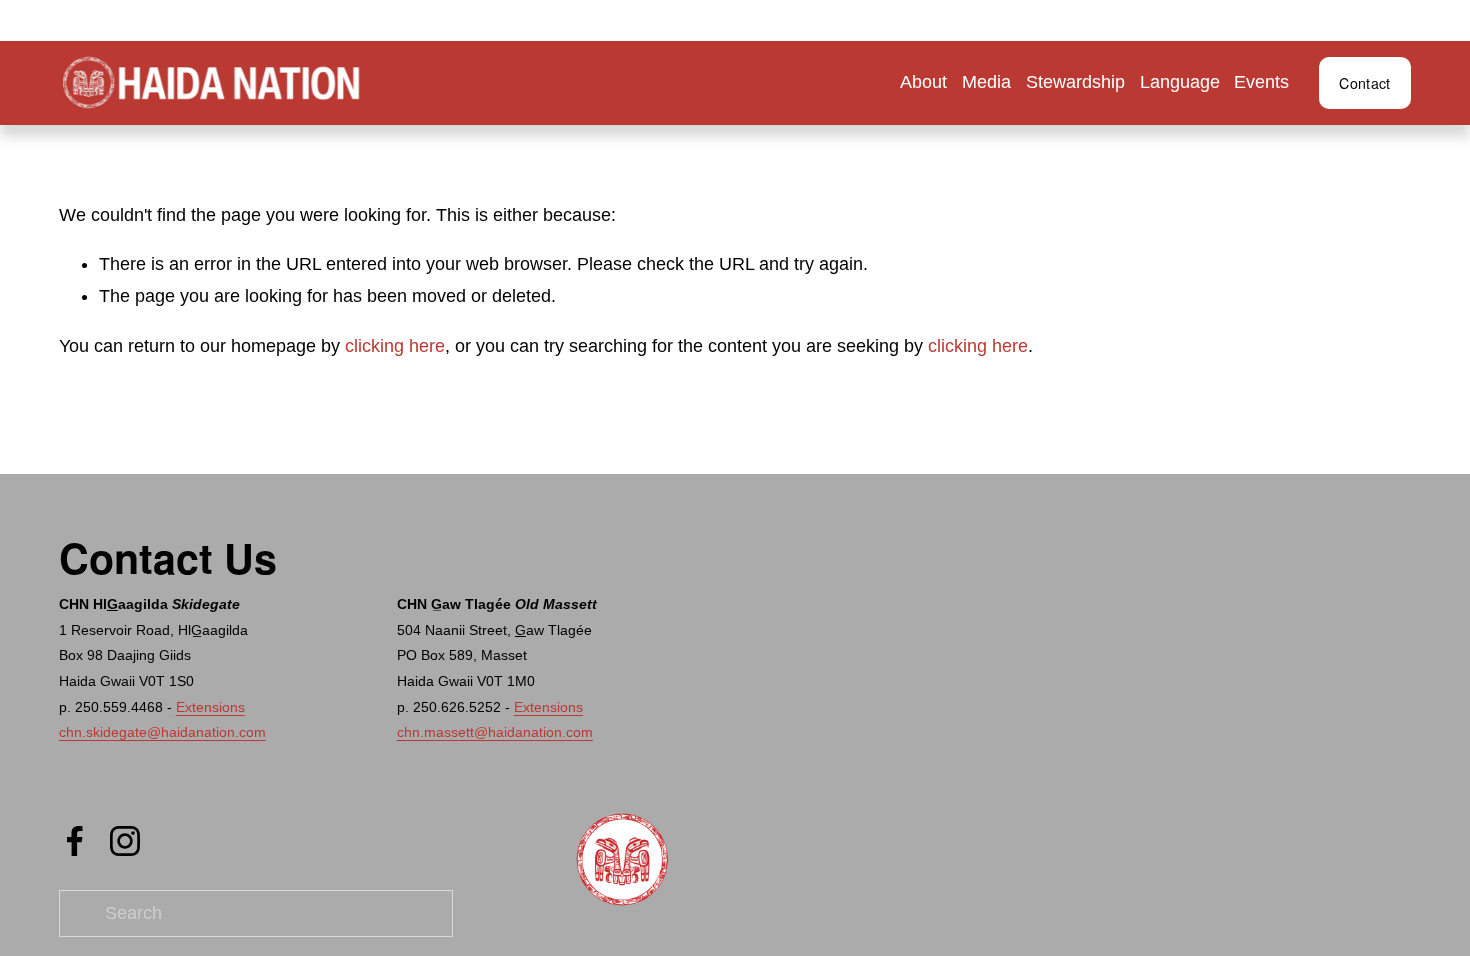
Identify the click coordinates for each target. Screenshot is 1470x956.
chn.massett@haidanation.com (495, 732)
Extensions (210, 707)
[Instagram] (125, 841)
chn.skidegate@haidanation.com (162, 732)
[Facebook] (75, 841)
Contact (1364, 83)
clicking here (395, 346)
